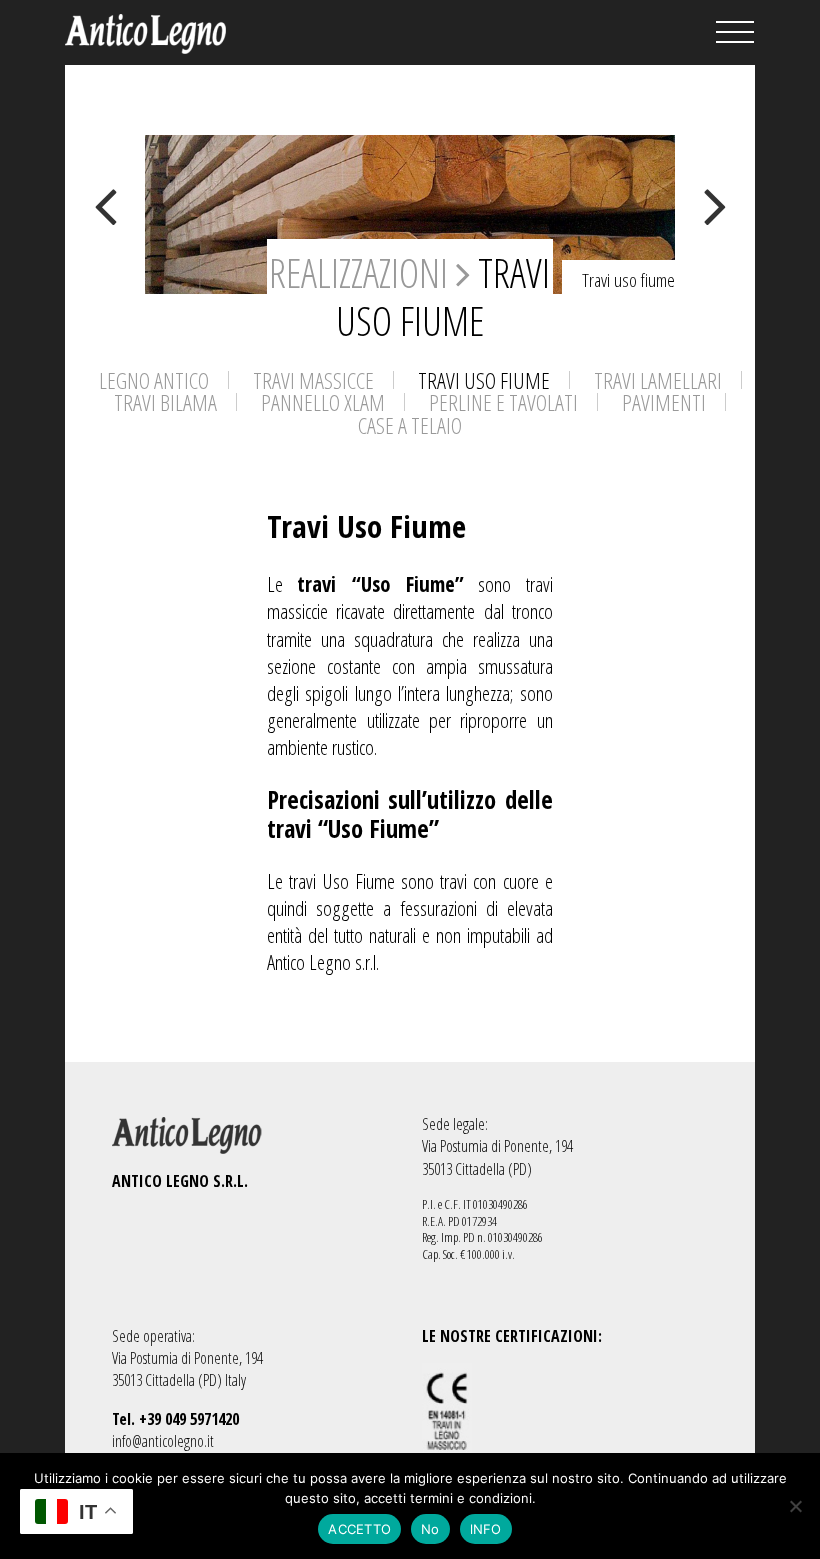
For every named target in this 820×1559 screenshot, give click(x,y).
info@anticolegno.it (163, 1441)
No (430, 1529)
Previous (105, 205)
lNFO (486, 1529)
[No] (795, 1506)
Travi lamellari (658, 380)
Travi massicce (313, 380)
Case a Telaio (410, 425)
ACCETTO (359, 1529)
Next (715, 205)
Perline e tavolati (503, 402)
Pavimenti (664, 402)
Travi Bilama (165, 402)
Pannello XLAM (323, 402)
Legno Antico (154, 380)
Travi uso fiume (484, 380)
